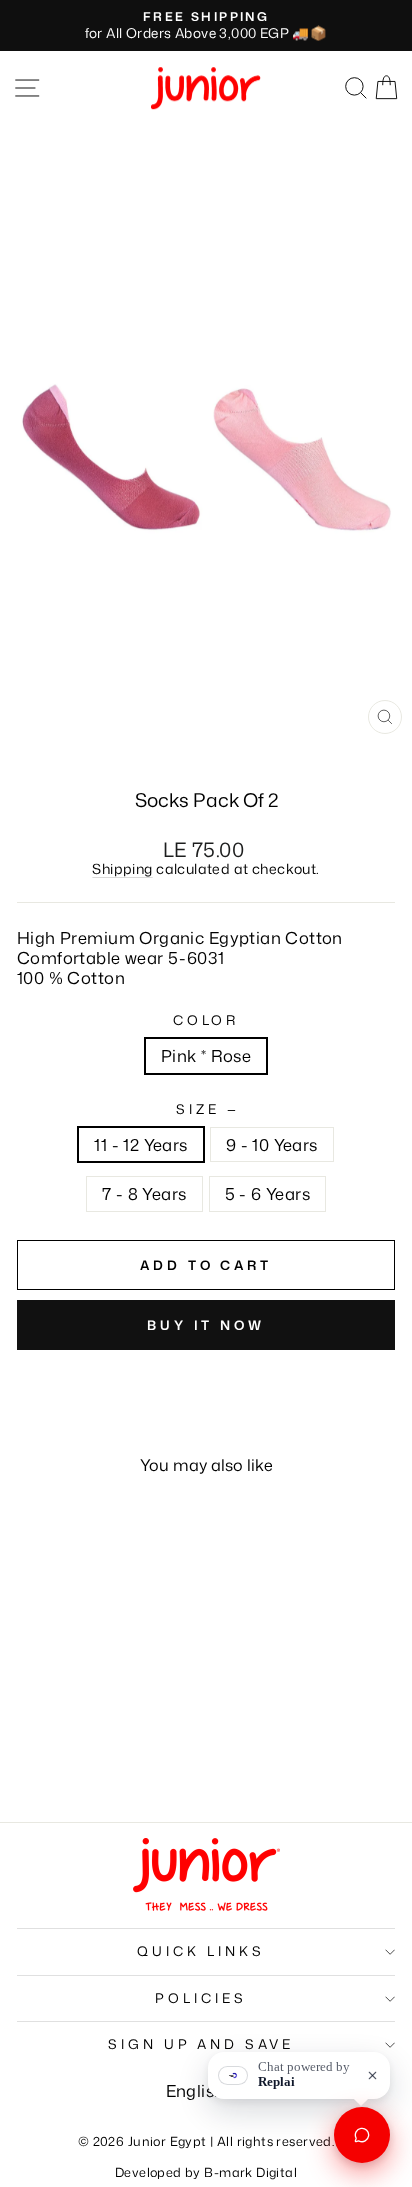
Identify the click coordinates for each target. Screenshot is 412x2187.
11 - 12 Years (140, 1144)
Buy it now (206, 1325)
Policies (201, 1998)
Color (206, 1021)
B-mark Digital (250, 2172)
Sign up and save (201, 2044)
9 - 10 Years (272, 1144)
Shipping (122, 869)
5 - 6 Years (268, 1193)
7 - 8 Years (144, 1193)
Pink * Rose (206, 1055)
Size (206, 1110)
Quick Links (201, 1951)
